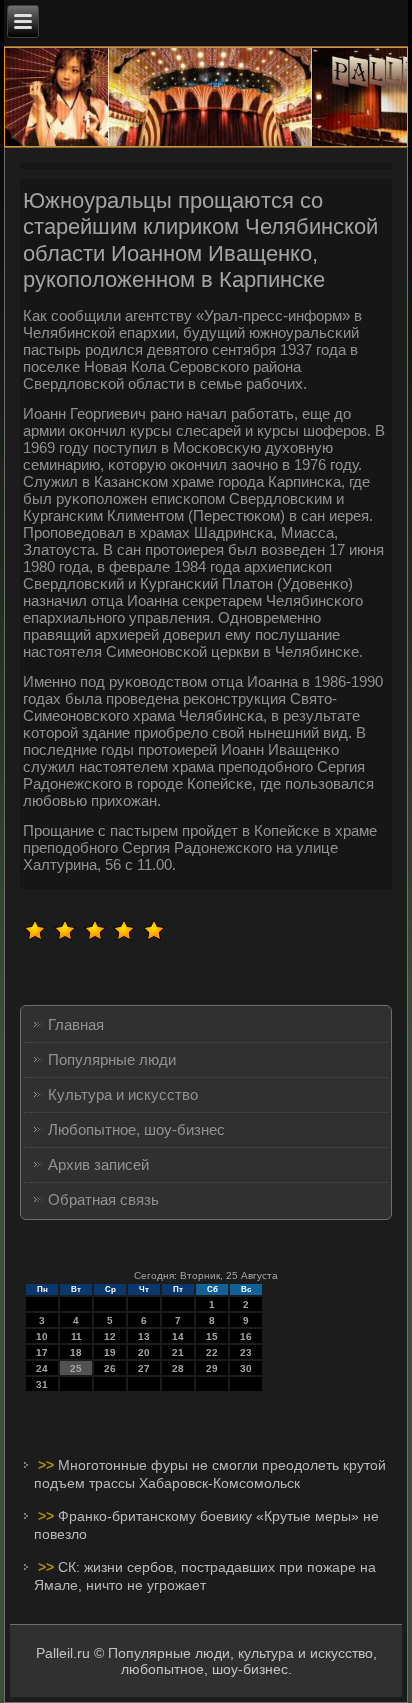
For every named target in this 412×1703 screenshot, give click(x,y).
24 (42, 1368)
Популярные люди (112, 1059)
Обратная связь (103, 1199)
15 (212, 1336)
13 (144, 1336)
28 (178, 1368)
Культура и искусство (123, 1094)
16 (246, 1336)
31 (42, 1384)
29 (212, 1368)
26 (110, 1368)
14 (178, 1336)
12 (110, 1336)
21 (178, 1352)
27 (144, 1368)
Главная (76, 1024)
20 (144, 1352)
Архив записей (98, 1164)
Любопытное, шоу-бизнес (136, 1129)
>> (48, 1465)
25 (76, 1368)
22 (212, 1352)
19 (110, 1352)
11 (76, 1336)
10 (42, 1336)
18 (76, 1352)
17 (42, 1352)
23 (246, 1352)
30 (246, 1368)
